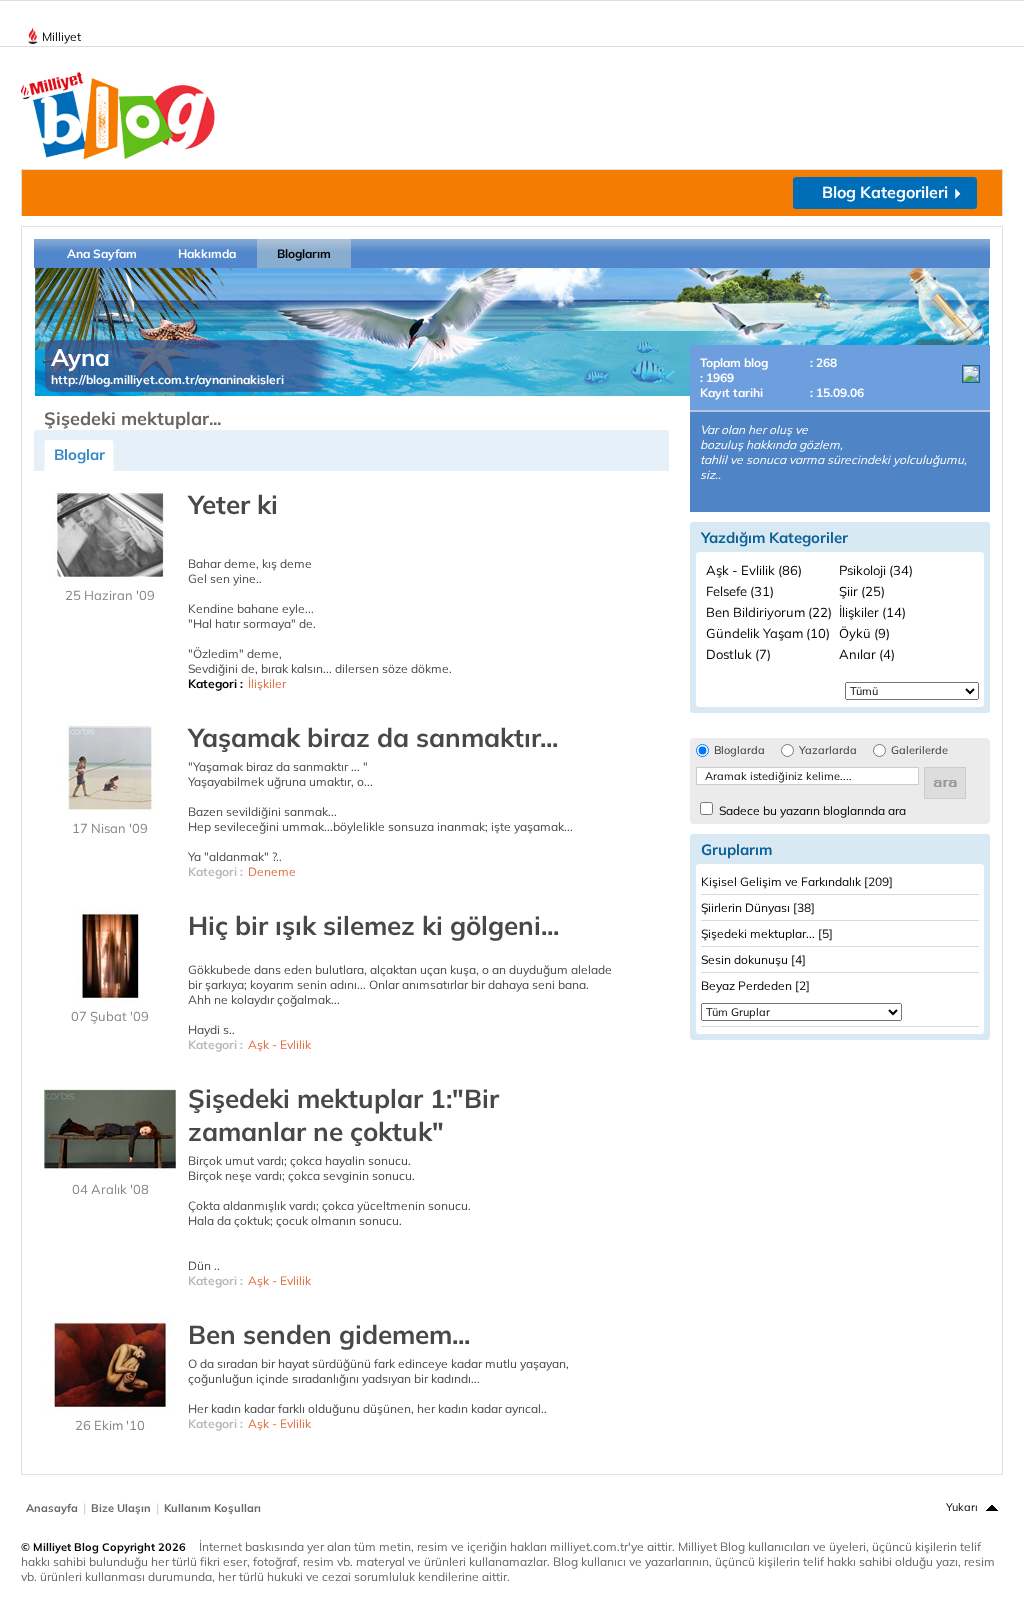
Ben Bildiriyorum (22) (769, 612)
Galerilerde (919, 750)
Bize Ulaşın (121, 1508)
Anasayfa (52, 1508)
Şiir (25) (862, 591)
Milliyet (61, 36)
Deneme (272, 871)
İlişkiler (267, 683)
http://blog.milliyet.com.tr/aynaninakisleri (167, 379)
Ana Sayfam (102, 253)
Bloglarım (304, 253)
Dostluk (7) (738, 654)
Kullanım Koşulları (212, 1508)
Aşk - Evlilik (279, 1044)
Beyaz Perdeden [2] (755, 985)
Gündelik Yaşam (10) (768, 633)
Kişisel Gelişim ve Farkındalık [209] (797, 881)
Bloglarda (739, 750)
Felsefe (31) (740, 591)
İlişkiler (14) (872, 612)
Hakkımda (207, 253)
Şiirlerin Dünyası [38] (758, 907)
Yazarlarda (828, 750)
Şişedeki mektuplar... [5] (767, 933)
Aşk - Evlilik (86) (754, 570)
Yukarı (962, 1507)
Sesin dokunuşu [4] (753, 959)
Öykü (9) (864, 633)
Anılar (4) (867, 654)
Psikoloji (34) (876, 570)
